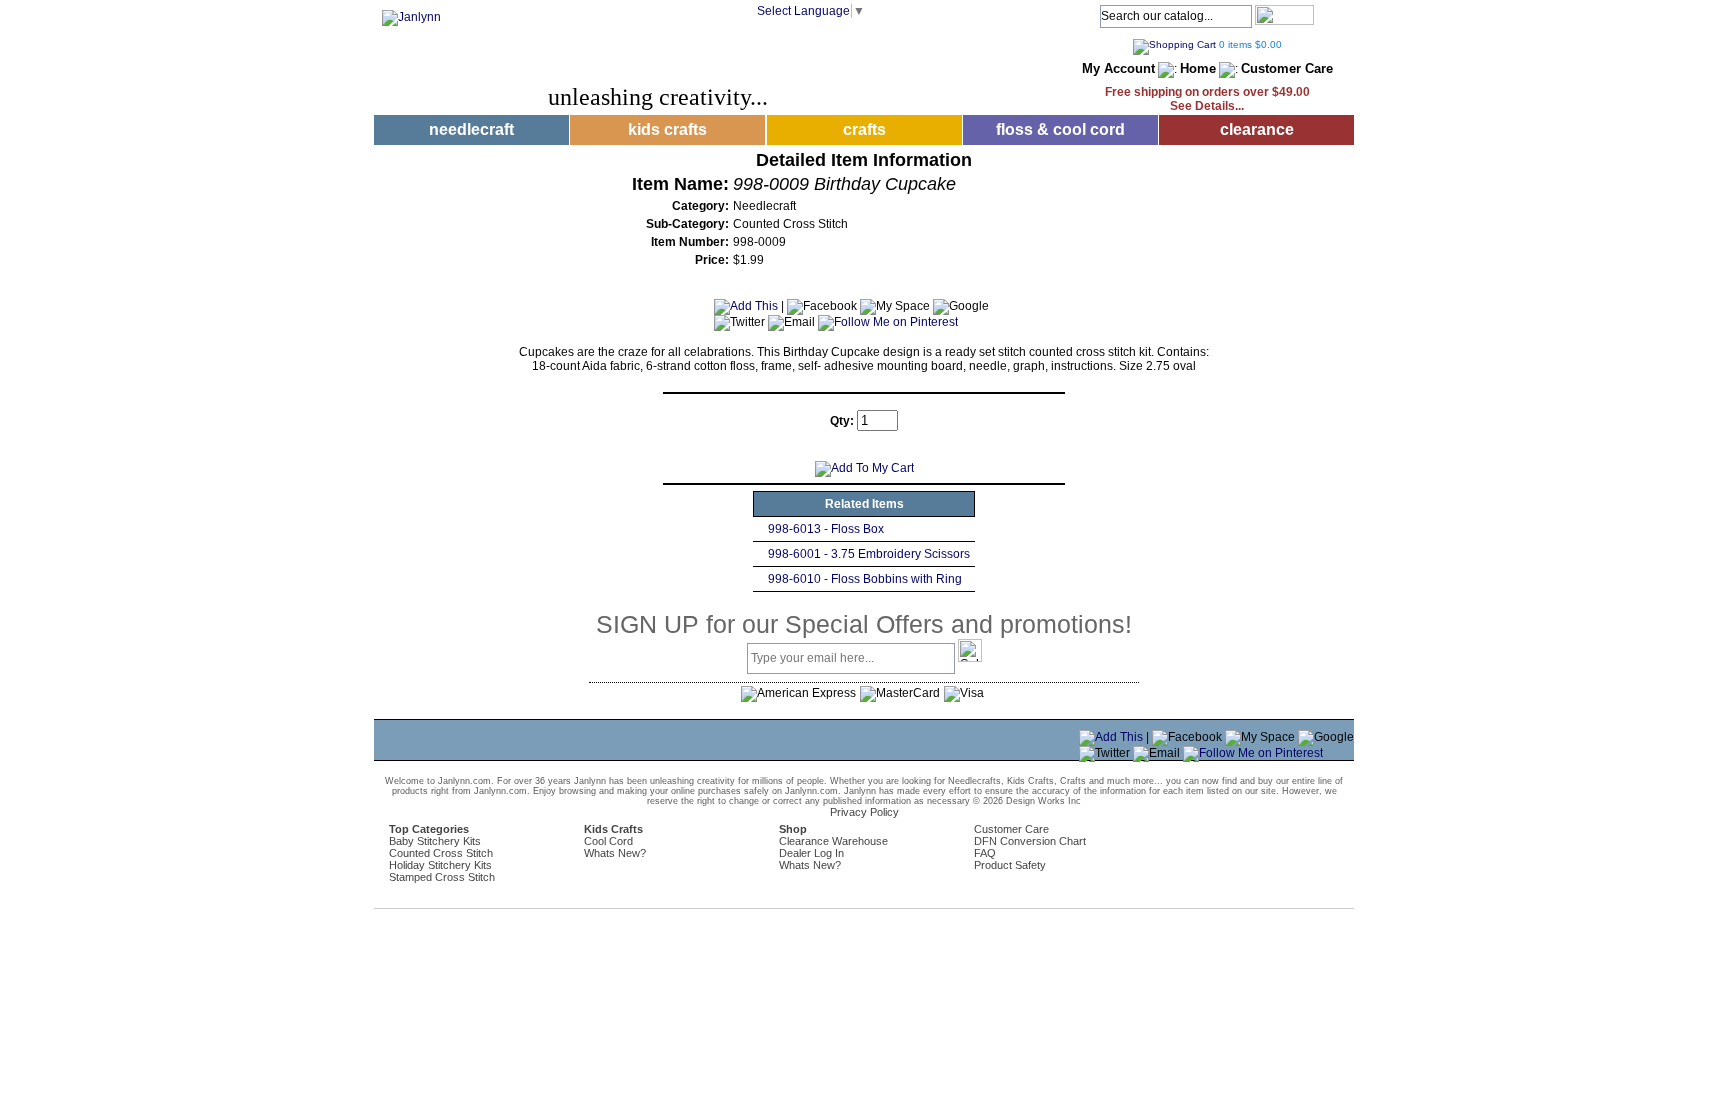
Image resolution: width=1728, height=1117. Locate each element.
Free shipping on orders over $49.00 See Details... (1207, 99)
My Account (1118, 68)
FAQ (985, 853)
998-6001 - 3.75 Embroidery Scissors (869, 554)
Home (1198, 68)
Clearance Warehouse (833, 841)
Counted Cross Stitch (441, 853)
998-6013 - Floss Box (826, 529)
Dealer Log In (811, 853)
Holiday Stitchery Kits (440, 865)
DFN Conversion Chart (1030, 841)
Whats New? (615, 853)
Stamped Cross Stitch (442, 877)
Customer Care (1287, 68)
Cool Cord (608, 841)
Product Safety (1010, 865)
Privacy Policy (864, 812)
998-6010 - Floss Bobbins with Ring (865, 579)
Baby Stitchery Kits (435, 841)
